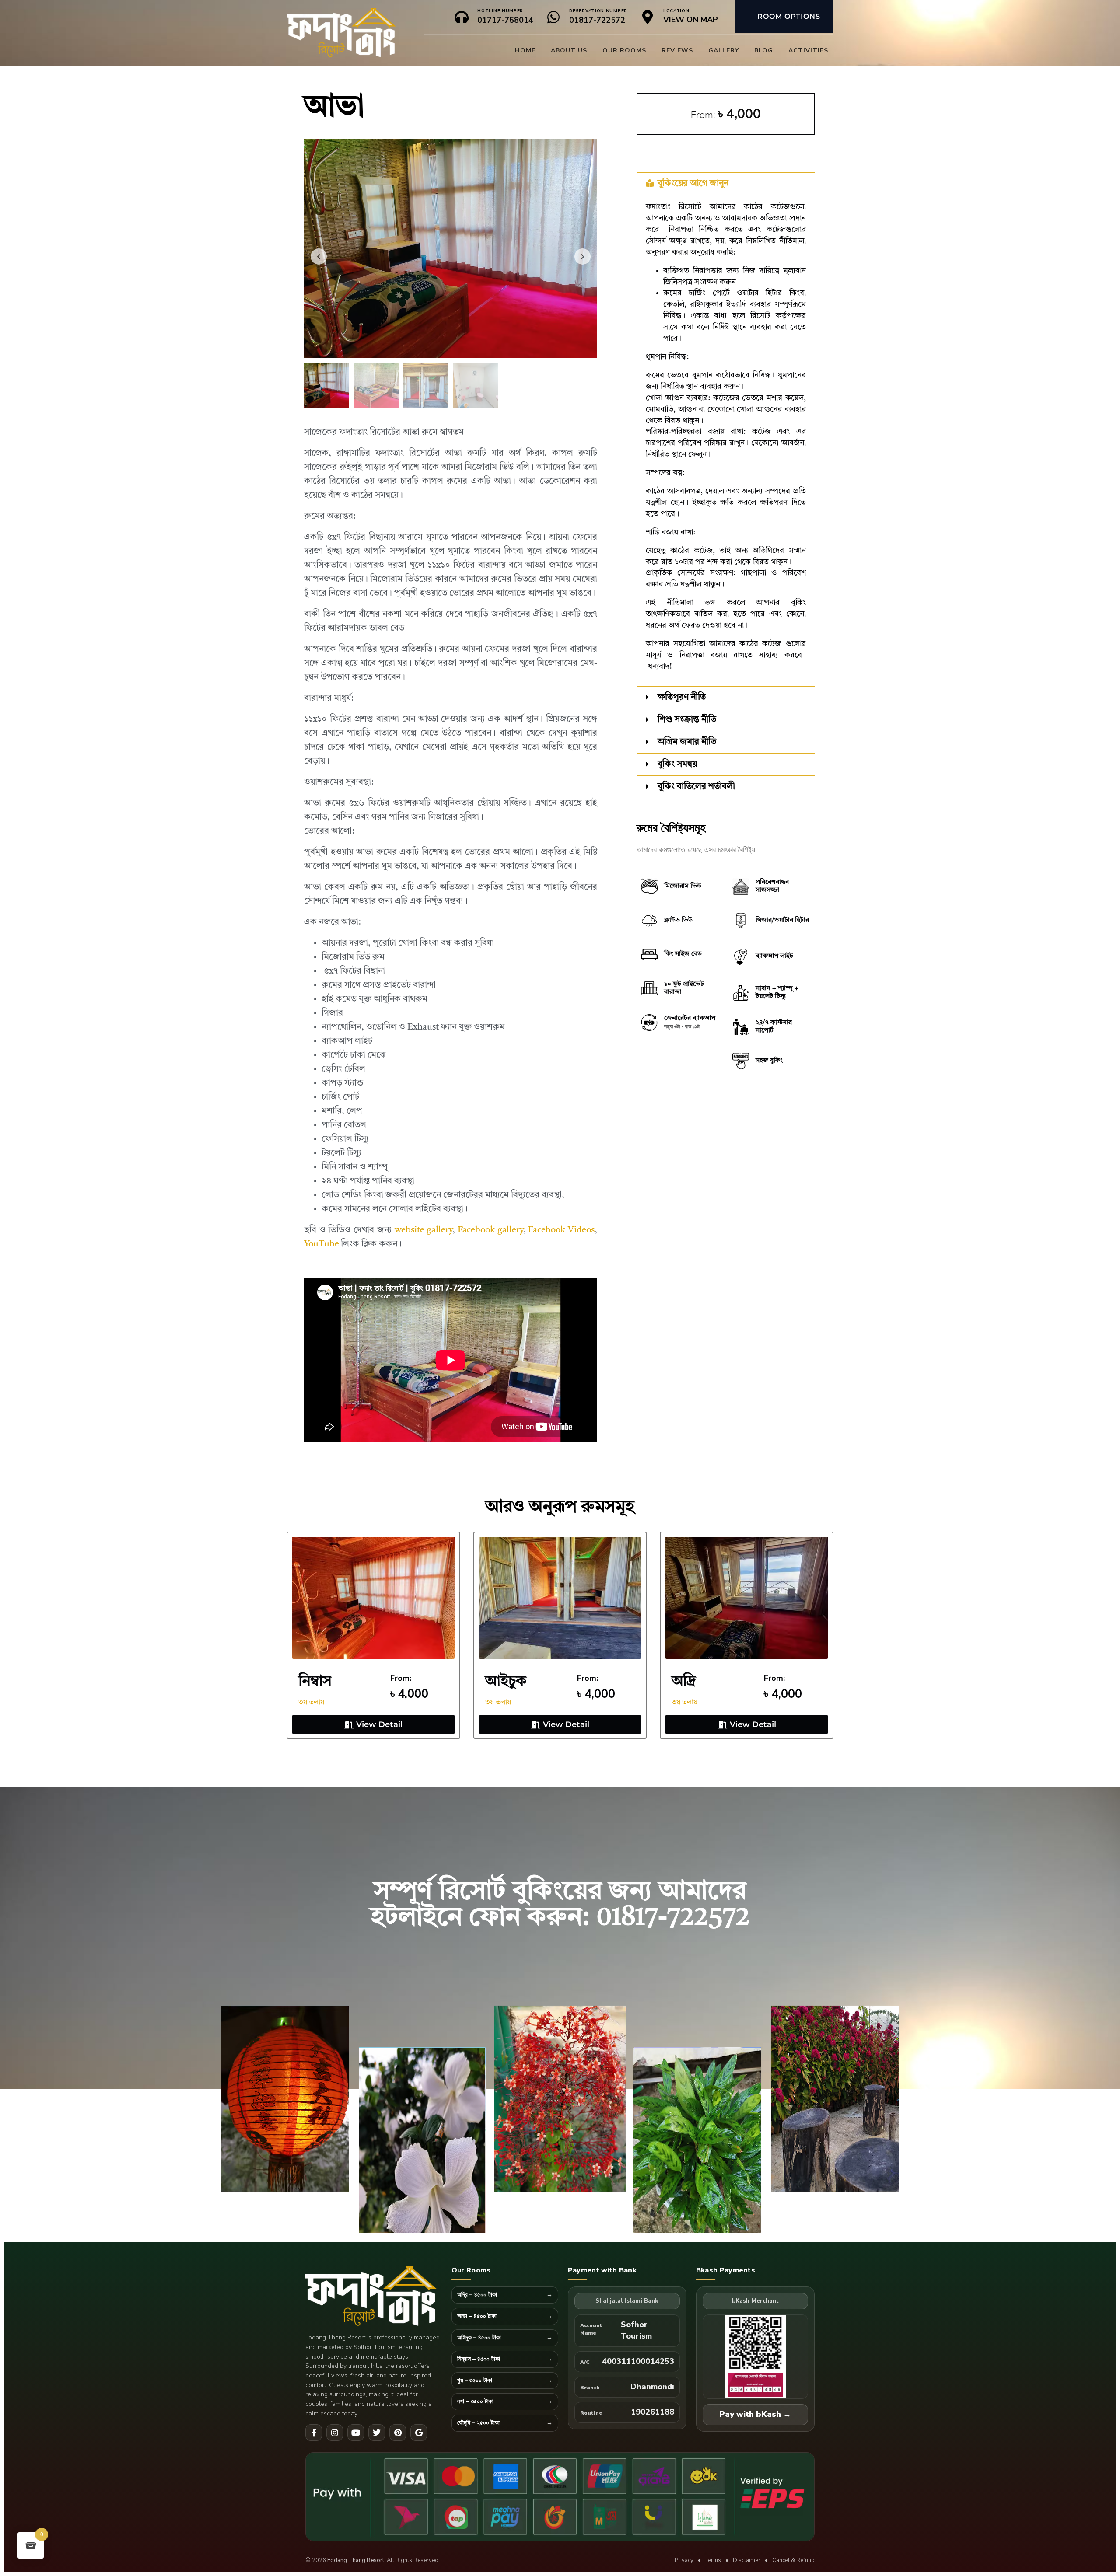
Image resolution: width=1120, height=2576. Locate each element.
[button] (720, 1214)
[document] (560, 1288)
